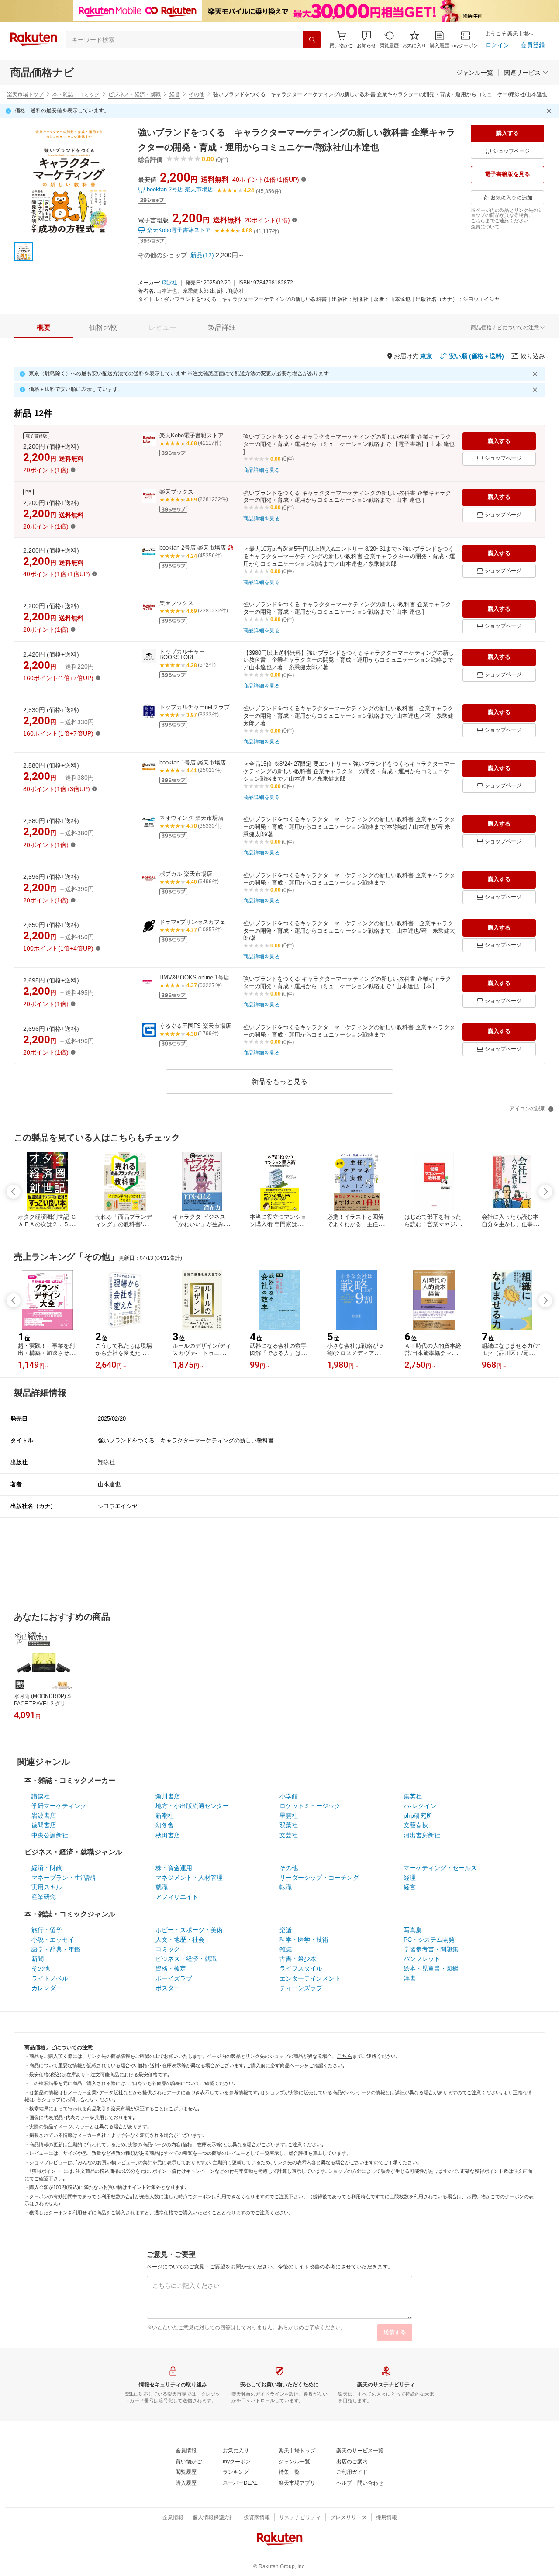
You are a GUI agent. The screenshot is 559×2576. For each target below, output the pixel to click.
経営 (175, 94)
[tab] (44, 328)
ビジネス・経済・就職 (135, 94)
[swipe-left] (14, 1192)
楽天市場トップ (25, 94)
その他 (197, 94)
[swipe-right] (545, 1192)
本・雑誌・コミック (76, 94)
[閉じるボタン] (550, 111)
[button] (366, 40)
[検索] (312, 40)
